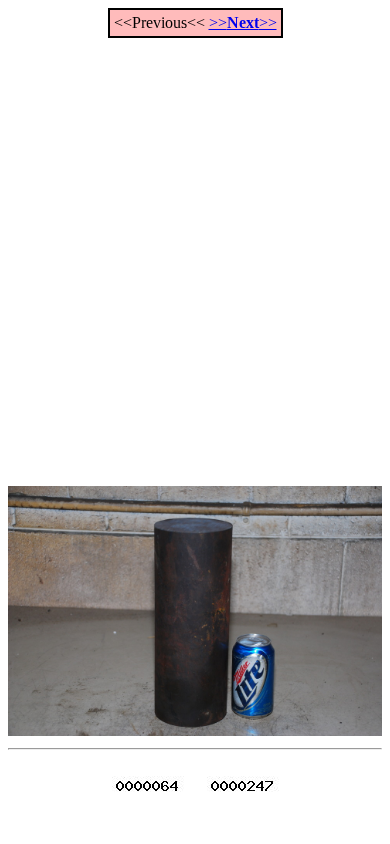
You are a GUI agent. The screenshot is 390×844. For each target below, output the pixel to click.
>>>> (243, 22)
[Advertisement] (195, 251)
